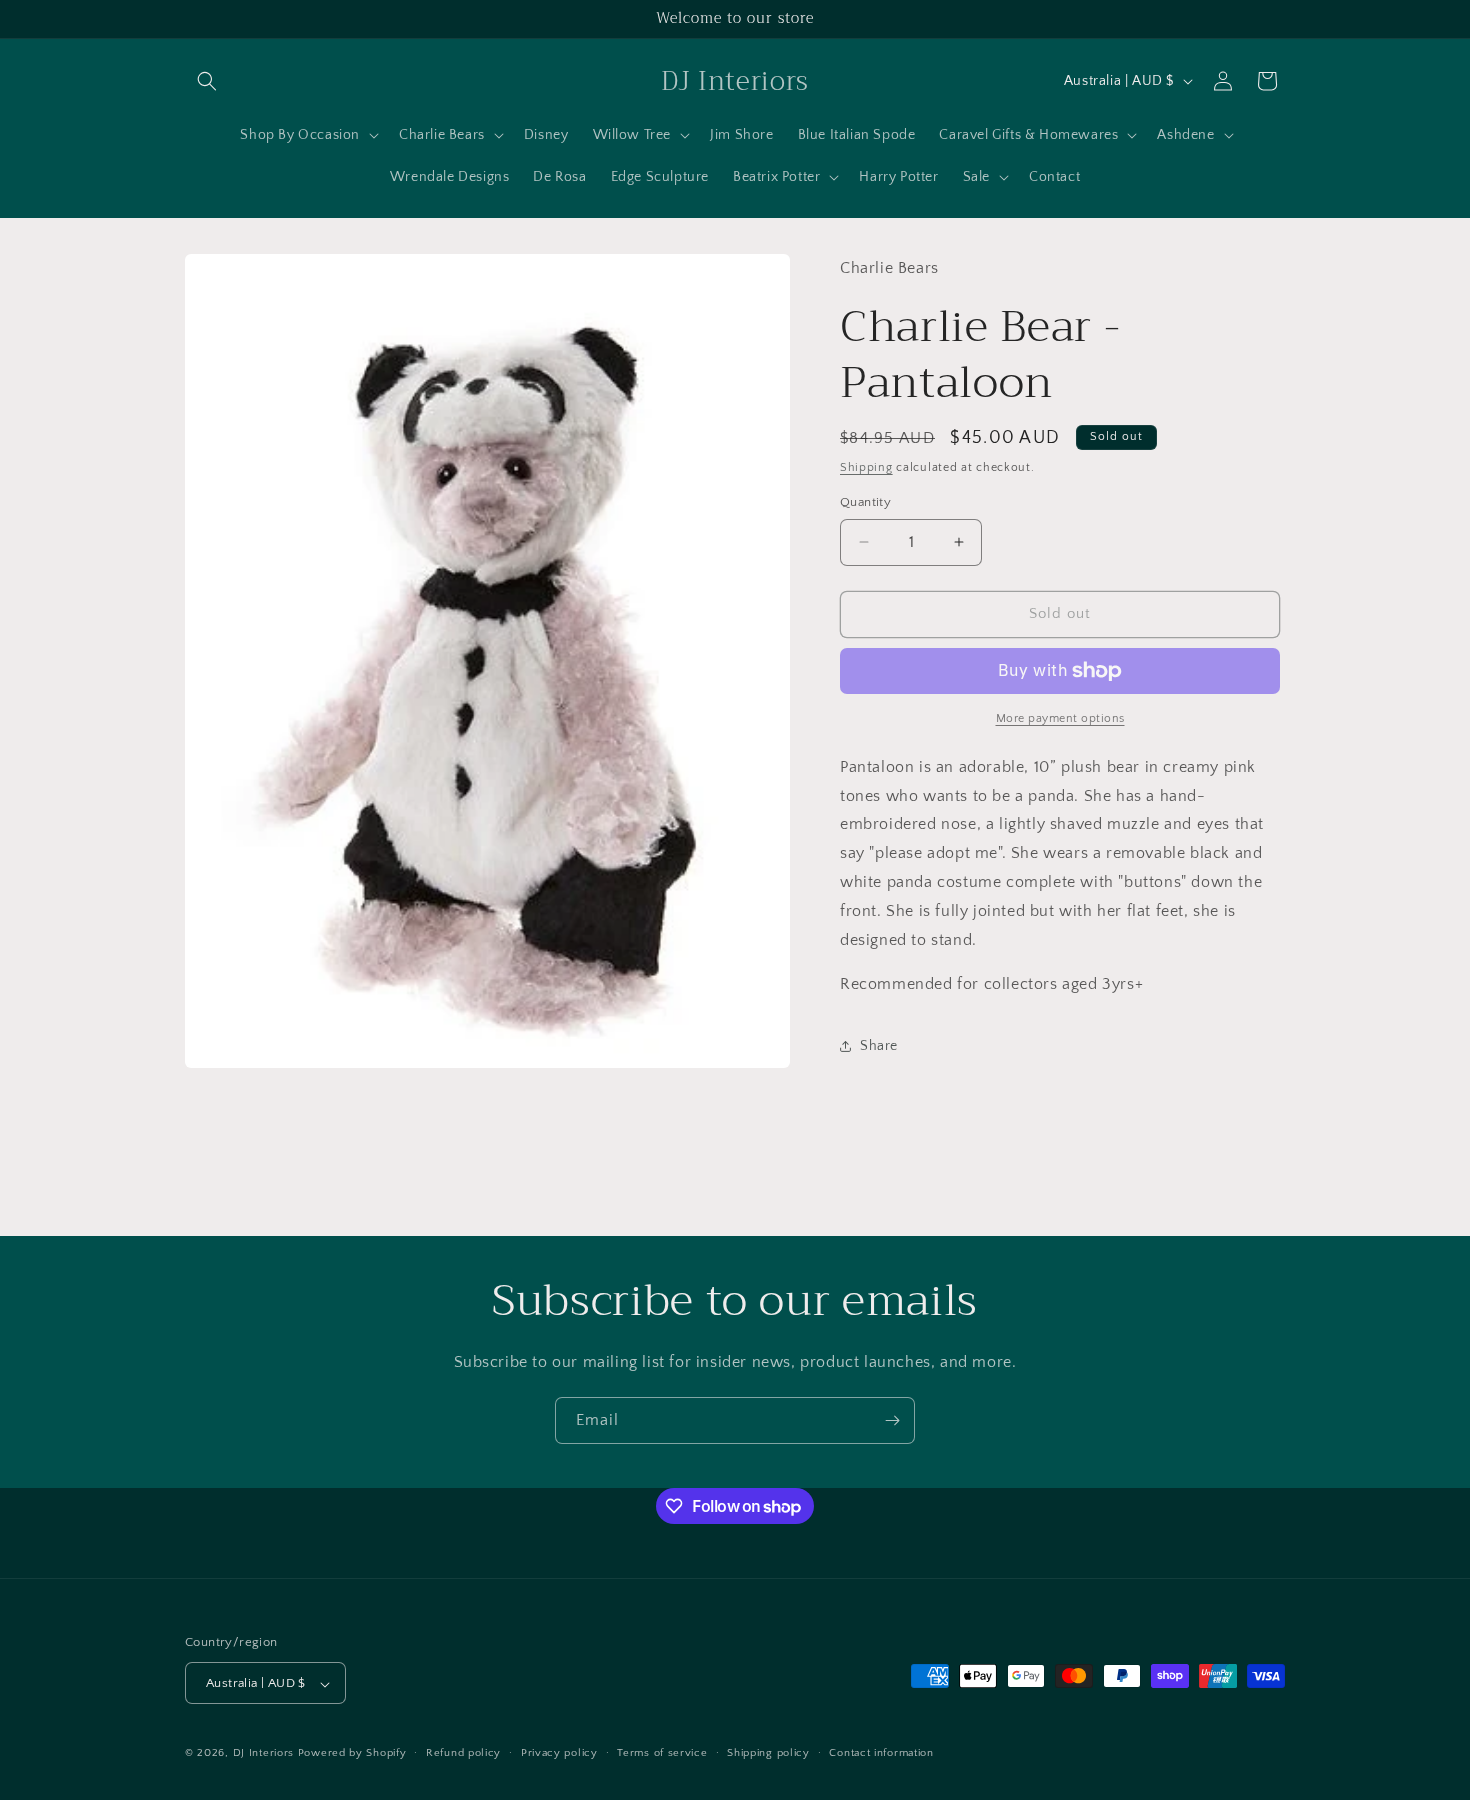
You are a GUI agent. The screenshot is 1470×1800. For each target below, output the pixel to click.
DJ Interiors (263, 1754)
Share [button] (879, 1046)
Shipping (866, 467)
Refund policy (463, 1753)
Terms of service (662, 1753)
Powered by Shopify (352, 1754)
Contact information (881, 1753)
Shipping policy (768, 1753)
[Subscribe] (892, 1420)
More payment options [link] (1060, 718)
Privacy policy (559, 1753)
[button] (207, 81)
